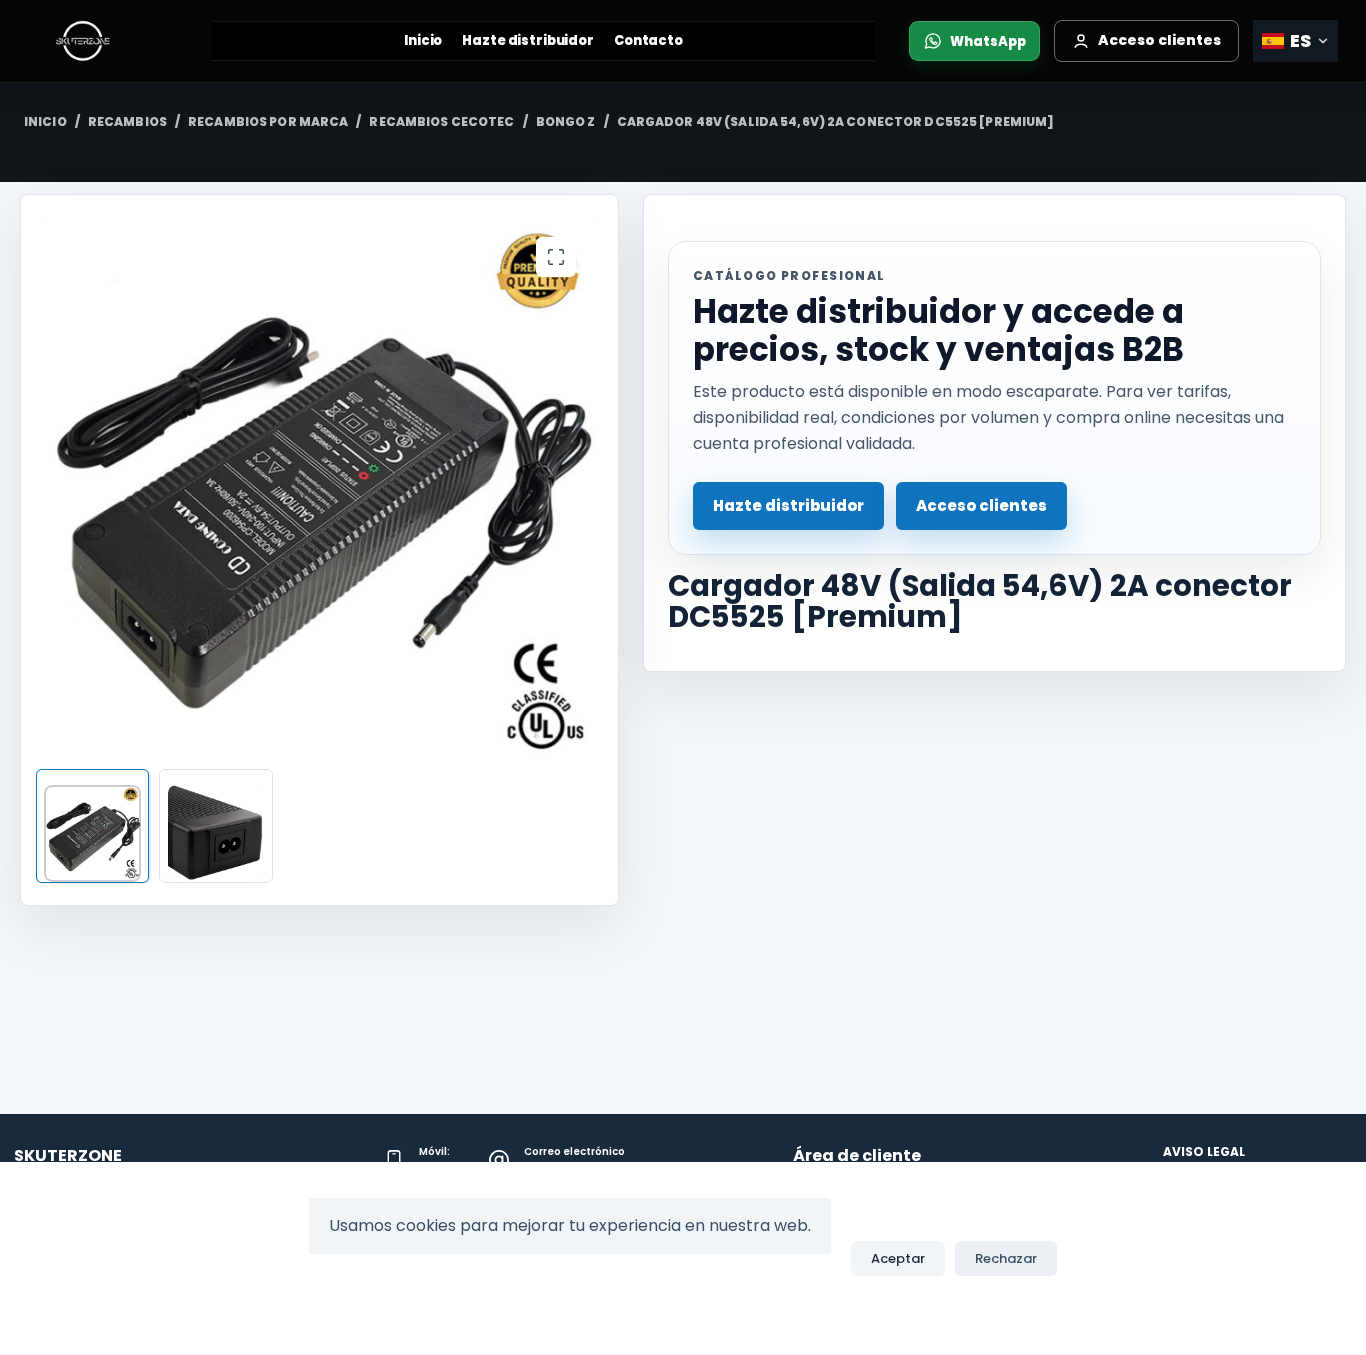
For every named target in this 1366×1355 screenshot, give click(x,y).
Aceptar (898, 1258)
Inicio (423, 40)
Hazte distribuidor (528, 40)
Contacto (648, 40)
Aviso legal (1204, 1152)
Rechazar (1006, 1258)
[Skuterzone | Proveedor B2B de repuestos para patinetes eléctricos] (103, 41)
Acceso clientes (981, 505)
